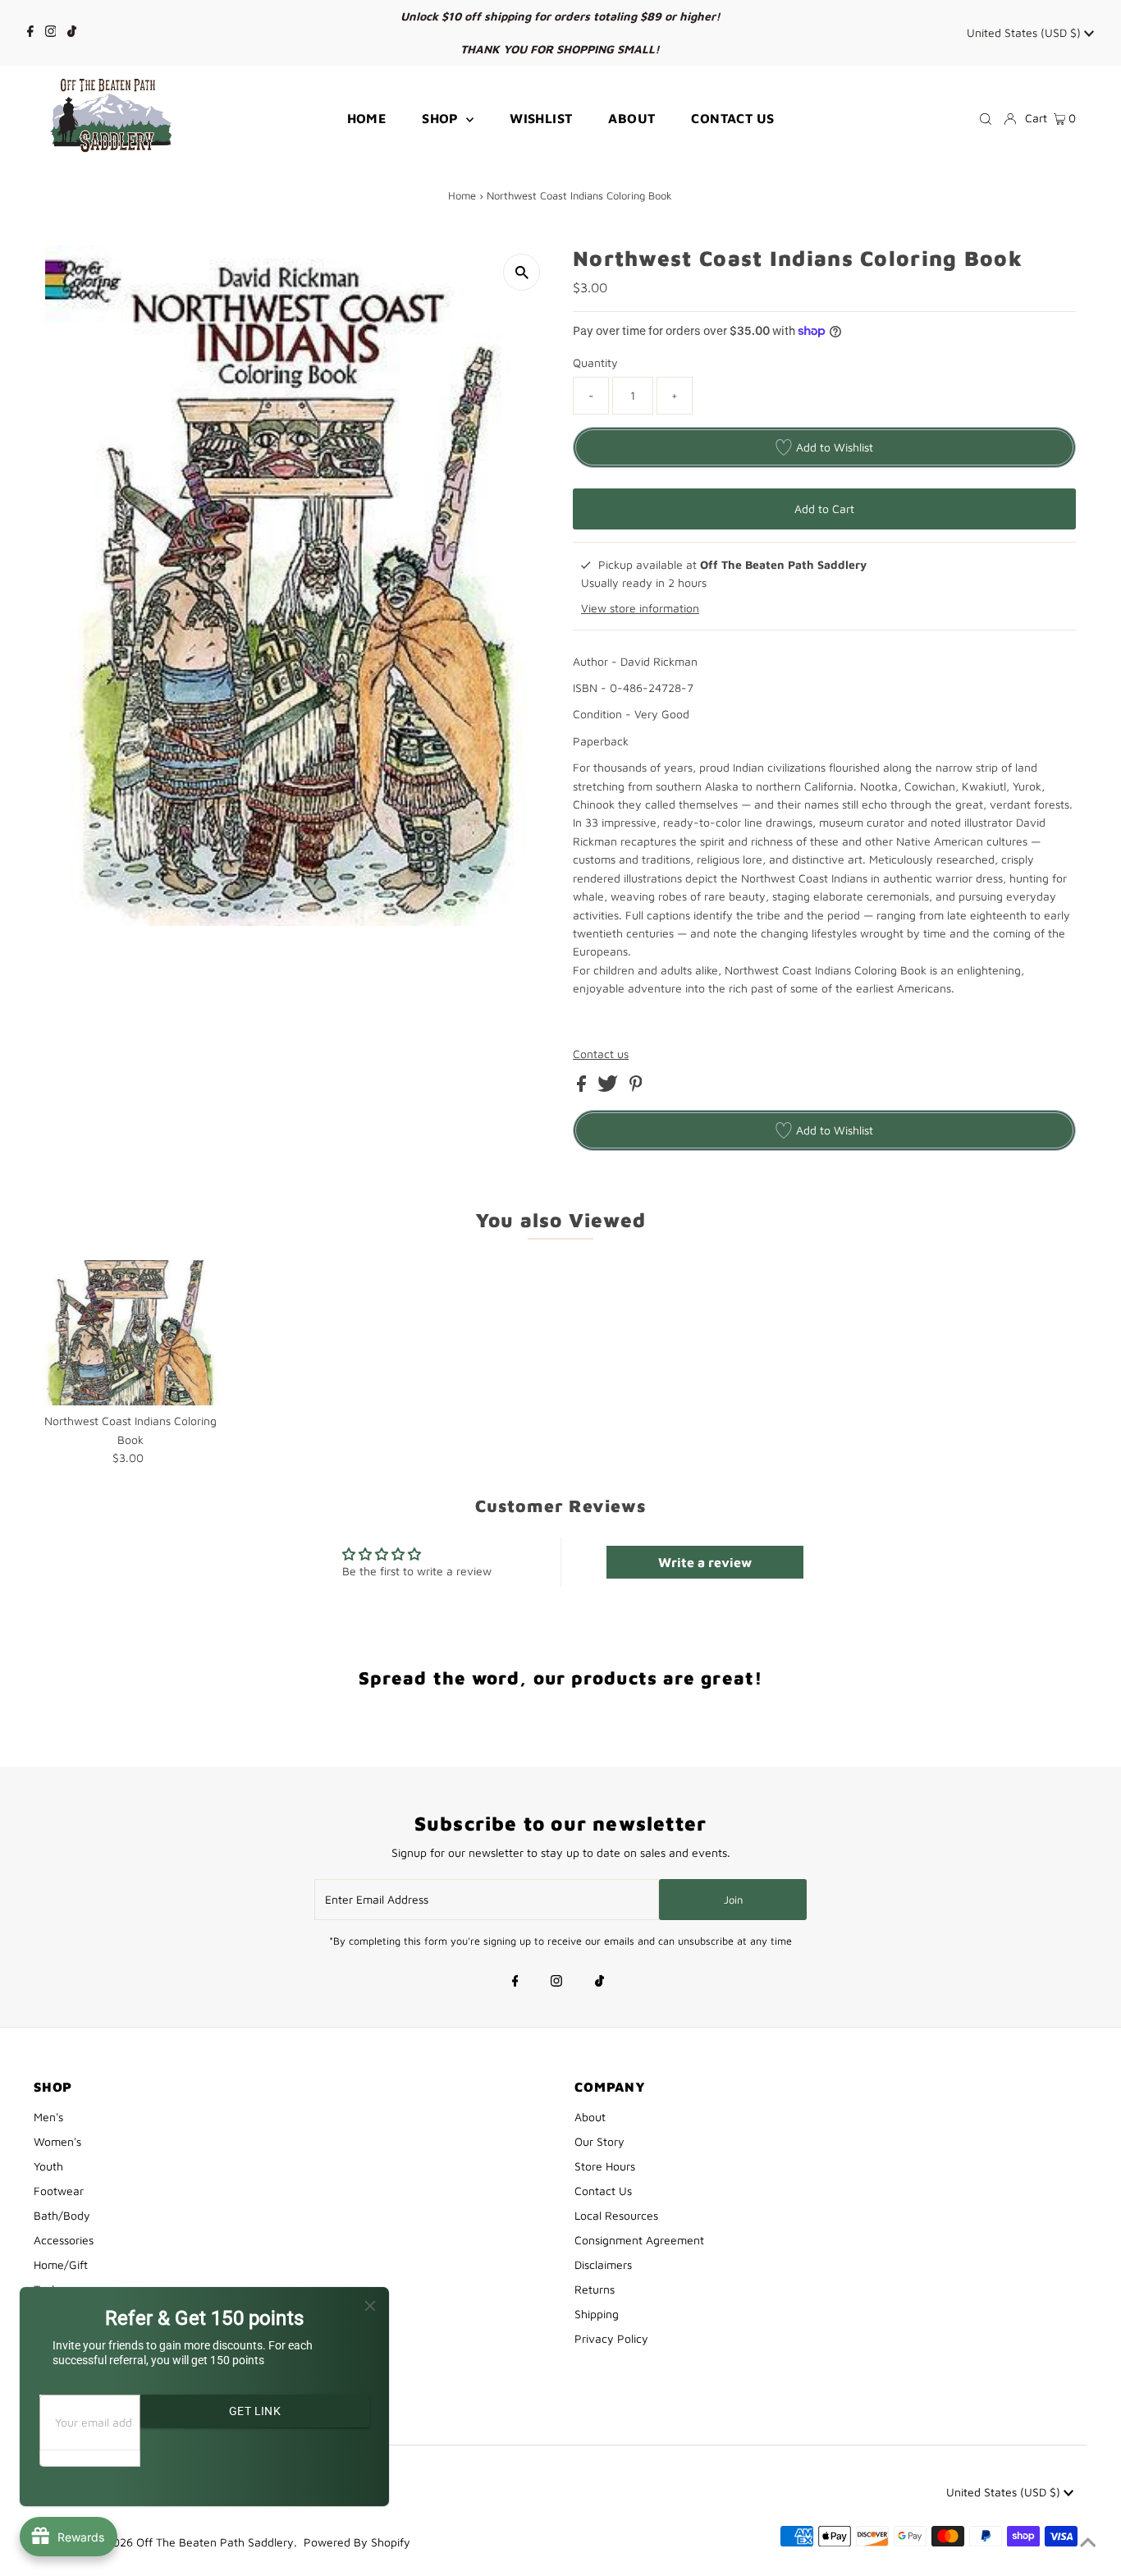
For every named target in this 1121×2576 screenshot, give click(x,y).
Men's (48, 2117)
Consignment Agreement (639, 2240)
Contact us (601, 1054)
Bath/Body (62, 2215)
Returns (595, 2289)
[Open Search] (986, 118)
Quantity (595, 362)
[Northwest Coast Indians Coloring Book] (131, 1333)
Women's (57, 2141)
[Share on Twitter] (609, 1087)
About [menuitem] (631, 118)
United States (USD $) (1025, 32)
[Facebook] (30, 33)
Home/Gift (61, 2264)
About (590, 2117)
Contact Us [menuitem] (732, 118)
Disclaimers (603, 2264)
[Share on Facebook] (583, 1087)
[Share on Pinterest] (636, 1087)
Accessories (64, 2240)
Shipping (597, 2314)
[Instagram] (51, 33)
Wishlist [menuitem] (541, 118)
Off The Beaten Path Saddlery (215, 2542)
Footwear (59, 2191)
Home (462, 195)
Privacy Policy (611, 2338)
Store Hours (605, 2166)
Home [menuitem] (367, 118)
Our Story (599, 2141)
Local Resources (616, 2215)
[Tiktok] (72, 33)
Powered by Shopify (357, 2542)
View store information (640, 608)
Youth (48, 2166)
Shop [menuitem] (442, 118)
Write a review (705, 1562)
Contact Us (603, 2191)
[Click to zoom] (522, 272)
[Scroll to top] (1088, 2543)
